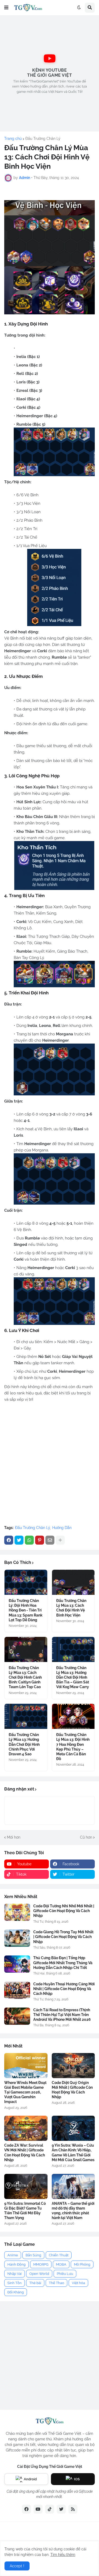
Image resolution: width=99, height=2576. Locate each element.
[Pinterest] (40, 1540)
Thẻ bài (35, 2283)
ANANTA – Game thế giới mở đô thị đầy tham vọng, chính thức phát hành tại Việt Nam (73, 2211)
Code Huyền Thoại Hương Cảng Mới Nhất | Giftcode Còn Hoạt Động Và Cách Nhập (64, 1989)
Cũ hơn (86, 1837)
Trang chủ (13, 139)
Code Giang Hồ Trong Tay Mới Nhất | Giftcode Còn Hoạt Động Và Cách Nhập (63, 1937)
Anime (13, 2255)
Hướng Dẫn (62, 1528)
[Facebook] (9, 1540)
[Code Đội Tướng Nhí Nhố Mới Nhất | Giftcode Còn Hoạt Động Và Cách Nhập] (17, 1912)
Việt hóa (78, 2283)
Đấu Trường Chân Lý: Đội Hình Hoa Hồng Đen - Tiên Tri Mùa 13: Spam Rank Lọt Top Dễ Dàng (26, 1610)
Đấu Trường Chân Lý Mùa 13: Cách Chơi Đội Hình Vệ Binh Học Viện (71, 1608)
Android (30, 2479)
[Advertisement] (49, 73)
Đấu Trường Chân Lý (43, 139)
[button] (6, 8)
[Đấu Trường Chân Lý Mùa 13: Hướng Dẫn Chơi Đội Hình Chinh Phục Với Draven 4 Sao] (26, 1716)
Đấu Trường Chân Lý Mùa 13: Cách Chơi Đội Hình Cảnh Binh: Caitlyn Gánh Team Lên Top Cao (25, 1677)
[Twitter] (19, 1540)
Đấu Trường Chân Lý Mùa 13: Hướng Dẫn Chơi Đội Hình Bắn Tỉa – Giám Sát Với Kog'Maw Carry (73, 1677)
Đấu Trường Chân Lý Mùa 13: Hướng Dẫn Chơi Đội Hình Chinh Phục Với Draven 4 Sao (24, 1744)
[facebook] (26, 2509)
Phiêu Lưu (65, 2274)
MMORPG (41, 2264)
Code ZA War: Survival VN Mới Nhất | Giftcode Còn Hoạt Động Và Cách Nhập (25, 2153)
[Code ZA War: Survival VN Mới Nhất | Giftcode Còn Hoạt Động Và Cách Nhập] (26, 2128)
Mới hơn (14, 1837)
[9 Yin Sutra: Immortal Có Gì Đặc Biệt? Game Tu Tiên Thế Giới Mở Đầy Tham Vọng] (26, 2186)
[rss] (73, 2509)
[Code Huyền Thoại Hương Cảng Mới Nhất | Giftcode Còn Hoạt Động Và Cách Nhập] (17, 1990)
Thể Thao (56, 2283)
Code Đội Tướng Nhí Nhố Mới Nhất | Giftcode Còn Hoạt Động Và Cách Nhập (64, 1911)
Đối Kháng (16, 2292)
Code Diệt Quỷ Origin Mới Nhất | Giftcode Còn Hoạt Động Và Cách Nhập (72, 2090)
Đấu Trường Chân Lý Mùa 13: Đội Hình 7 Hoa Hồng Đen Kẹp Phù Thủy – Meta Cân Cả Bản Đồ (73, 1747)
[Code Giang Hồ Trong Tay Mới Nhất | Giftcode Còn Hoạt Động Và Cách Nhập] (17, 1938)
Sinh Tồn (15, 2283)
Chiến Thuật (59, 2255)
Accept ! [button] (17, 2566)
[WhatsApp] (29, 1540)
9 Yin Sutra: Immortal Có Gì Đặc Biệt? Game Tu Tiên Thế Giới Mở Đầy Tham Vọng (25, 2211)
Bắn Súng (33, 2255)
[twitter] (61, 2509)
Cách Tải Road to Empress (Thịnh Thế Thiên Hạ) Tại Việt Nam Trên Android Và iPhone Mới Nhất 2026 (62, 2015)
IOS (77, 2479)
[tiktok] (50, 2509)
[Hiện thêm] (60, 1540)
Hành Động (16, 2264)
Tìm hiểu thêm (63, 2555)
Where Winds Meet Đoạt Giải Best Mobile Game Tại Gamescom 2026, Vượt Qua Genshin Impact (25, 2092)
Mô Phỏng (82, 2264)
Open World (39, 2274)
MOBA (61, 2264)
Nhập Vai (15, 2274)
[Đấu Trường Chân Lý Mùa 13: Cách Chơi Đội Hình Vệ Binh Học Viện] (73, 1582)
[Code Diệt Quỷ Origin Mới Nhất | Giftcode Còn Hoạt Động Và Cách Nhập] (73, 2066)
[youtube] (38, 2509)
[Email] (50, 1540)
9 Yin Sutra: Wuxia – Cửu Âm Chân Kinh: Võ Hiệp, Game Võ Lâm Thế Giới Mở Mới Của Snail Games (73, 2153)
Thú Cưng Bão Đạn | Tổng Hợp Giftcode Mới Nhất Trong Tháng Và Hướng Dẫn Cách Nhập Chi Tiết (63, 1963)
